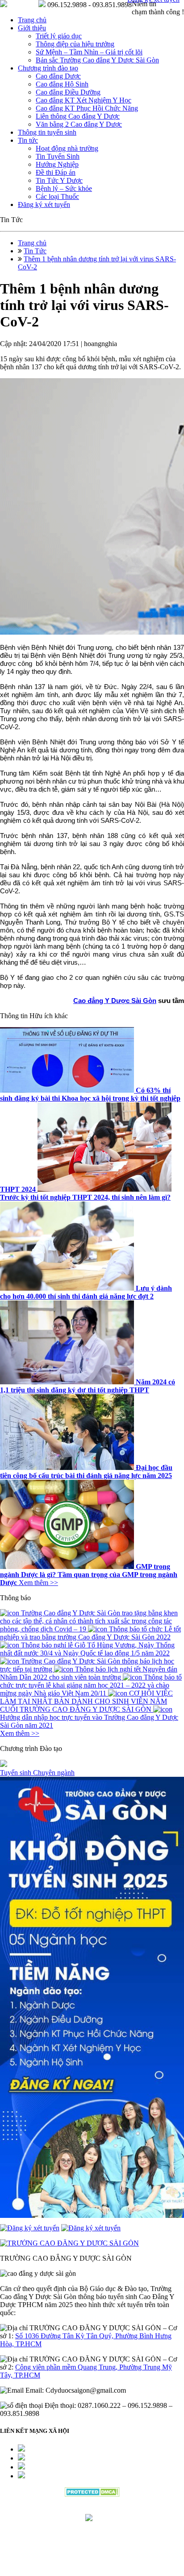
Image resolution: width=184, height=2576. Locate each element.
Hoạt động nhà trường (67, 148)
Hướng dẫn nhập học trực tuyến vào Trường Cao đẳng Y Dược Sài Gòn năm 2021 (89, 1721)
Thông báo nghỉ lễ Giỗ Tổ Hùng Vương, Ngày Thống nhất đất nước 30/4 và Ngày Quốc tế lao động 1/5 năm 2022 (87, 1649)
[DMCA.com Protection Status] (92, 2494)
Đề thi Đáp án (56, 172)
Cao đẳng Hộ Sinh (62, 84)
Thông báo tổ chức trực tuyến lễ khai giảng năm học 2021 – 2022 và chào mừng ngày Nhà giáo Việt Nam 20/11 (91, 1685)
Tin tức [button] (28, 140)
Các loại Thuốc (57, 196)
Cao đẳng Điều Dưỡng (68, 92)
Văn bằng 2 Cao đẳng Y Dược (79, 124)
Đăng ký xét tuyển (44, 204)
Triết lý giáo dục (59, 36)
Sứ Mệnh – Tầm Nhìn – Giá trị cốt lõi (89, 52)
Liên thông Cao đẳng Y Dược (78, 116)
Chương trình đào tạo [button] (48, 68)
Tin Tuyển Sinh (58, 156)
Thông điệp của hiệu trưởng (75, 44)
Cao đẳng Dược (58, 76)
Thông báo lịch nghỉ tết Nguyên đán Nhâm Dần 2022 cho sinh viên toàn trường (89, 1673)
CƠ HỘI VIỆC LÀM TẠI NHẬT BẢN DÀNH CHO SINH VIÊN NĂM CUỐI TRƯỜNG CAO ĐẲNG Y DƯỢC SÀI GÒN (86, 1701)
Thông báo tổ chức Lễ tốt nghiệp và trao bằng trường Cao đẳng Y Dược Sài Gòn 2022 (90, 1633)
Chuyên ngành (54, 1773)
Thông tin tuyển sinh (47, 132)
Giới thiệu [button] (32, 28)
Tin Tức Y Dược (59, 180)
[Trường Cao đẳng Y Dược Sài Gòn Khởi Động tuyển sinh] (92, 1998)
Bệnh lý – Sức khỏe (64, 188)
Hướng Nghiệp (57, 164)
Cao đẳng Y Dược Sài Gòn (115, 1001)
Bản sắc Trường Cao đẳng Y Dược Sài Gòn (97, 60)
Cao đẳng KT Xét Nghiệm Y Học (84, 100)
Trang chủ (32, 20)
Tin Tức (35, 251)
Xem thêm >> (38, 1583)
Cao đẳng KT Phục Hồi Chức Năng (87, 108)
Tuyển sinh (17, 1773)
